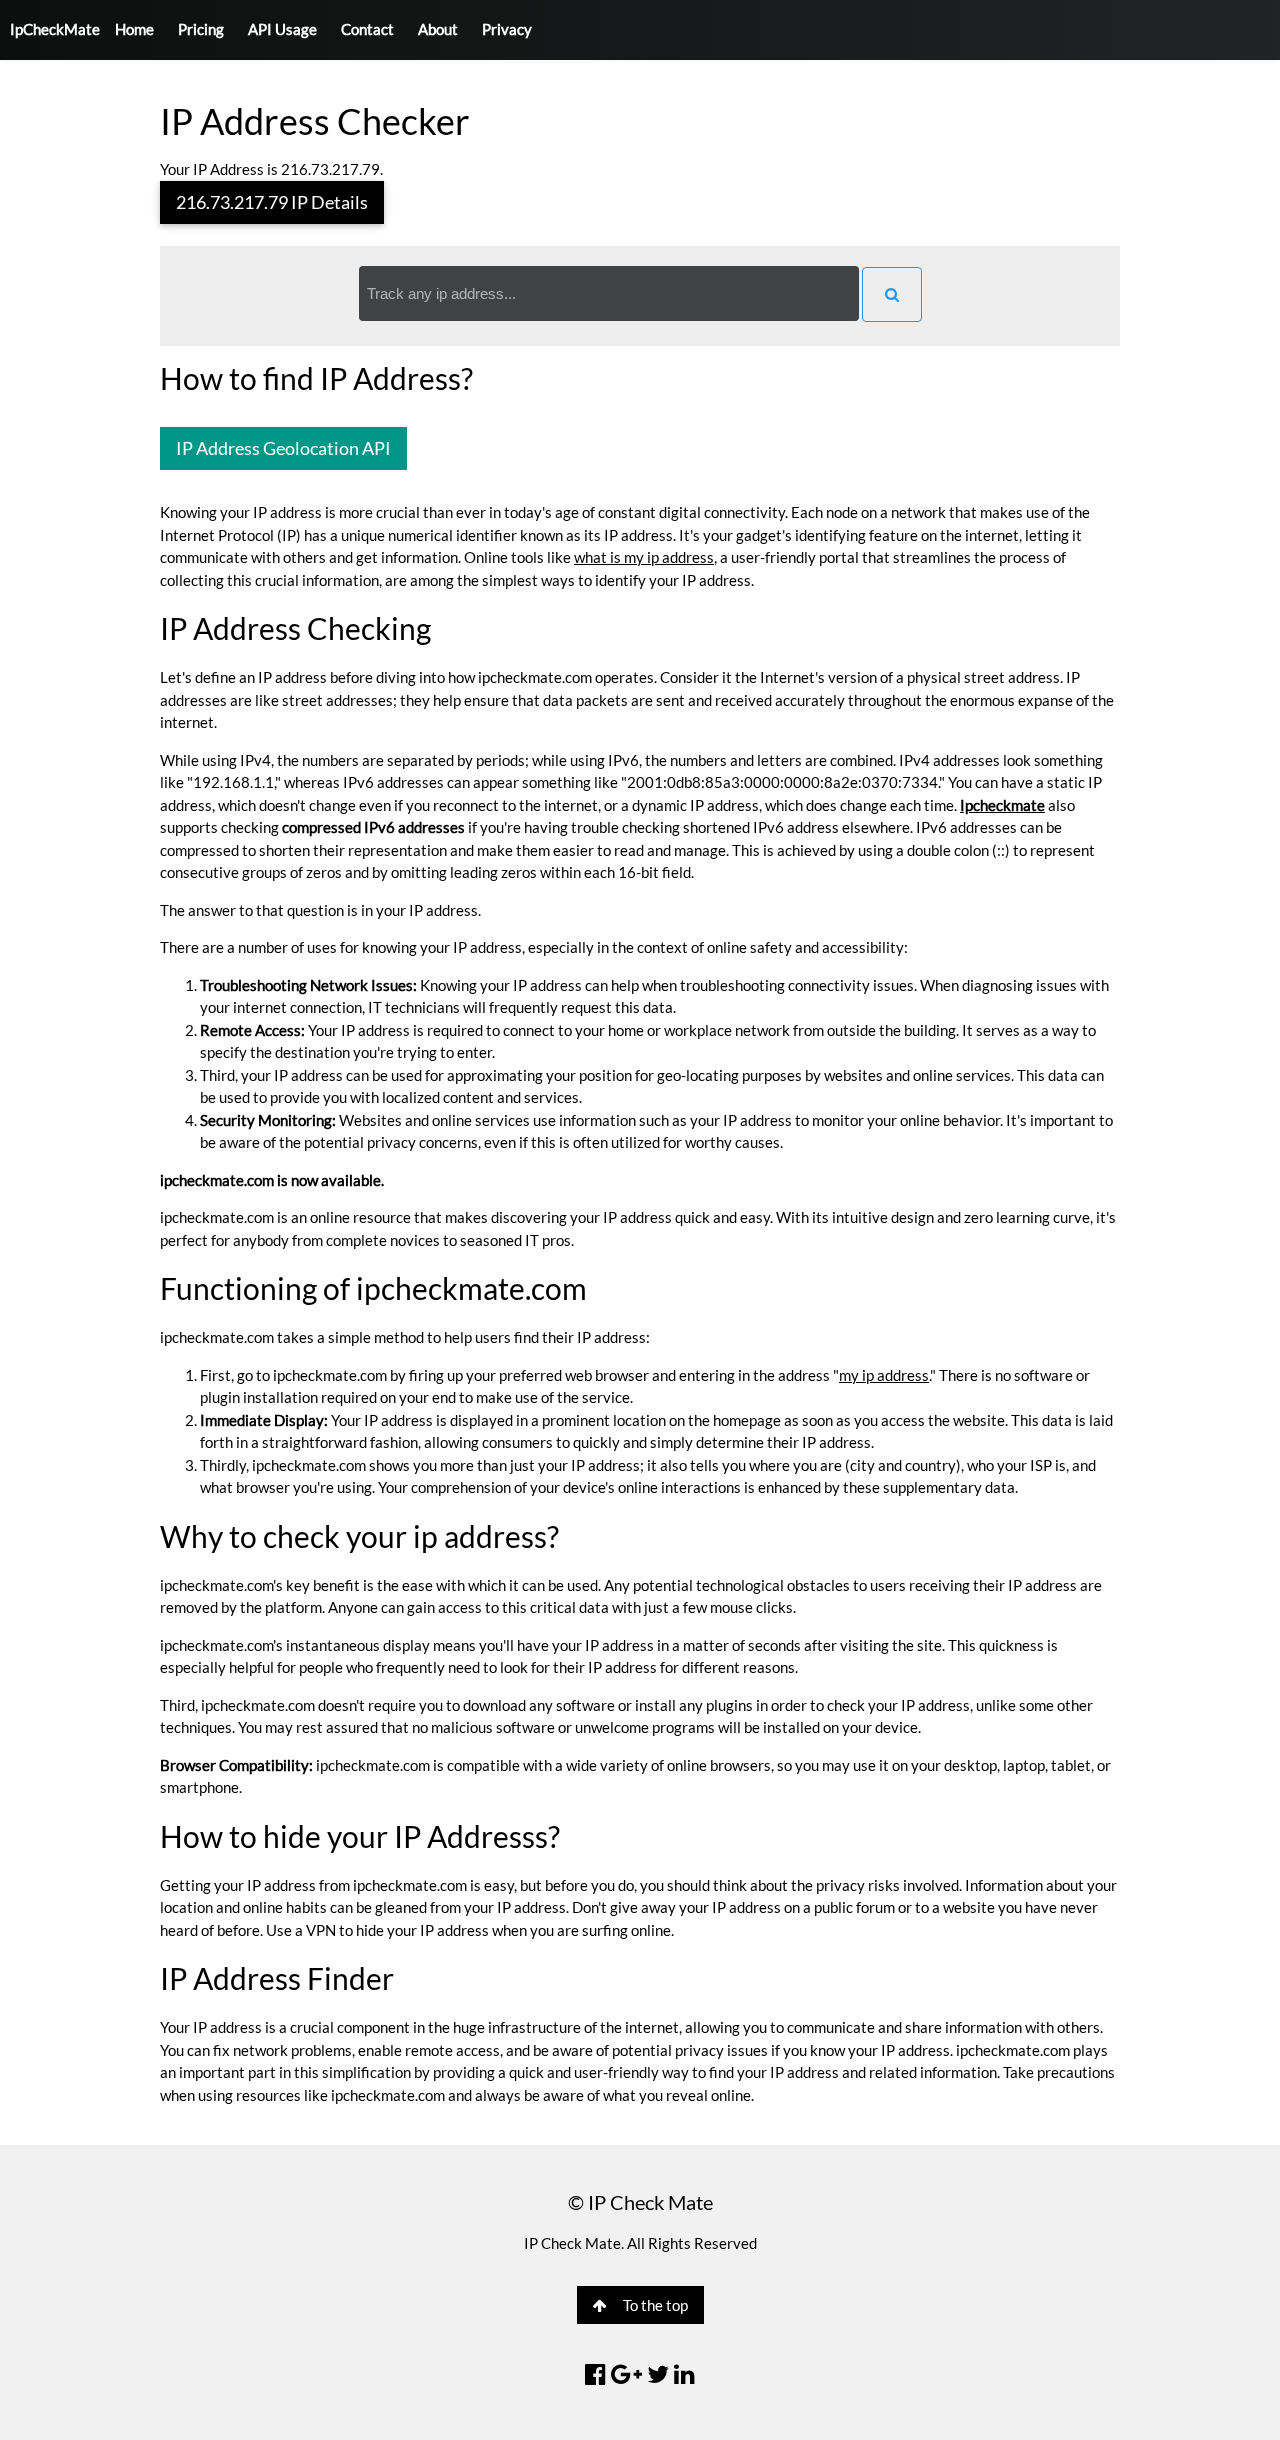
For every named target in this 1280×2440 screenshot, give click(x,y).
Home (134, 29)
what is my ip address (644, 557)
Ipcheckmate (1002, 805)
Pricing (201, 29)
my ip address (884, 1375)
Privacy (507, 29)
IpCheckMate (55, 29)
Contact (367, 29)
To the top (655, 2305)
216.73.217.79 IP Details (272, 202)
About (438, 29)
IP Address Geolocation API (283, 448)
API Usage (282, 29)
